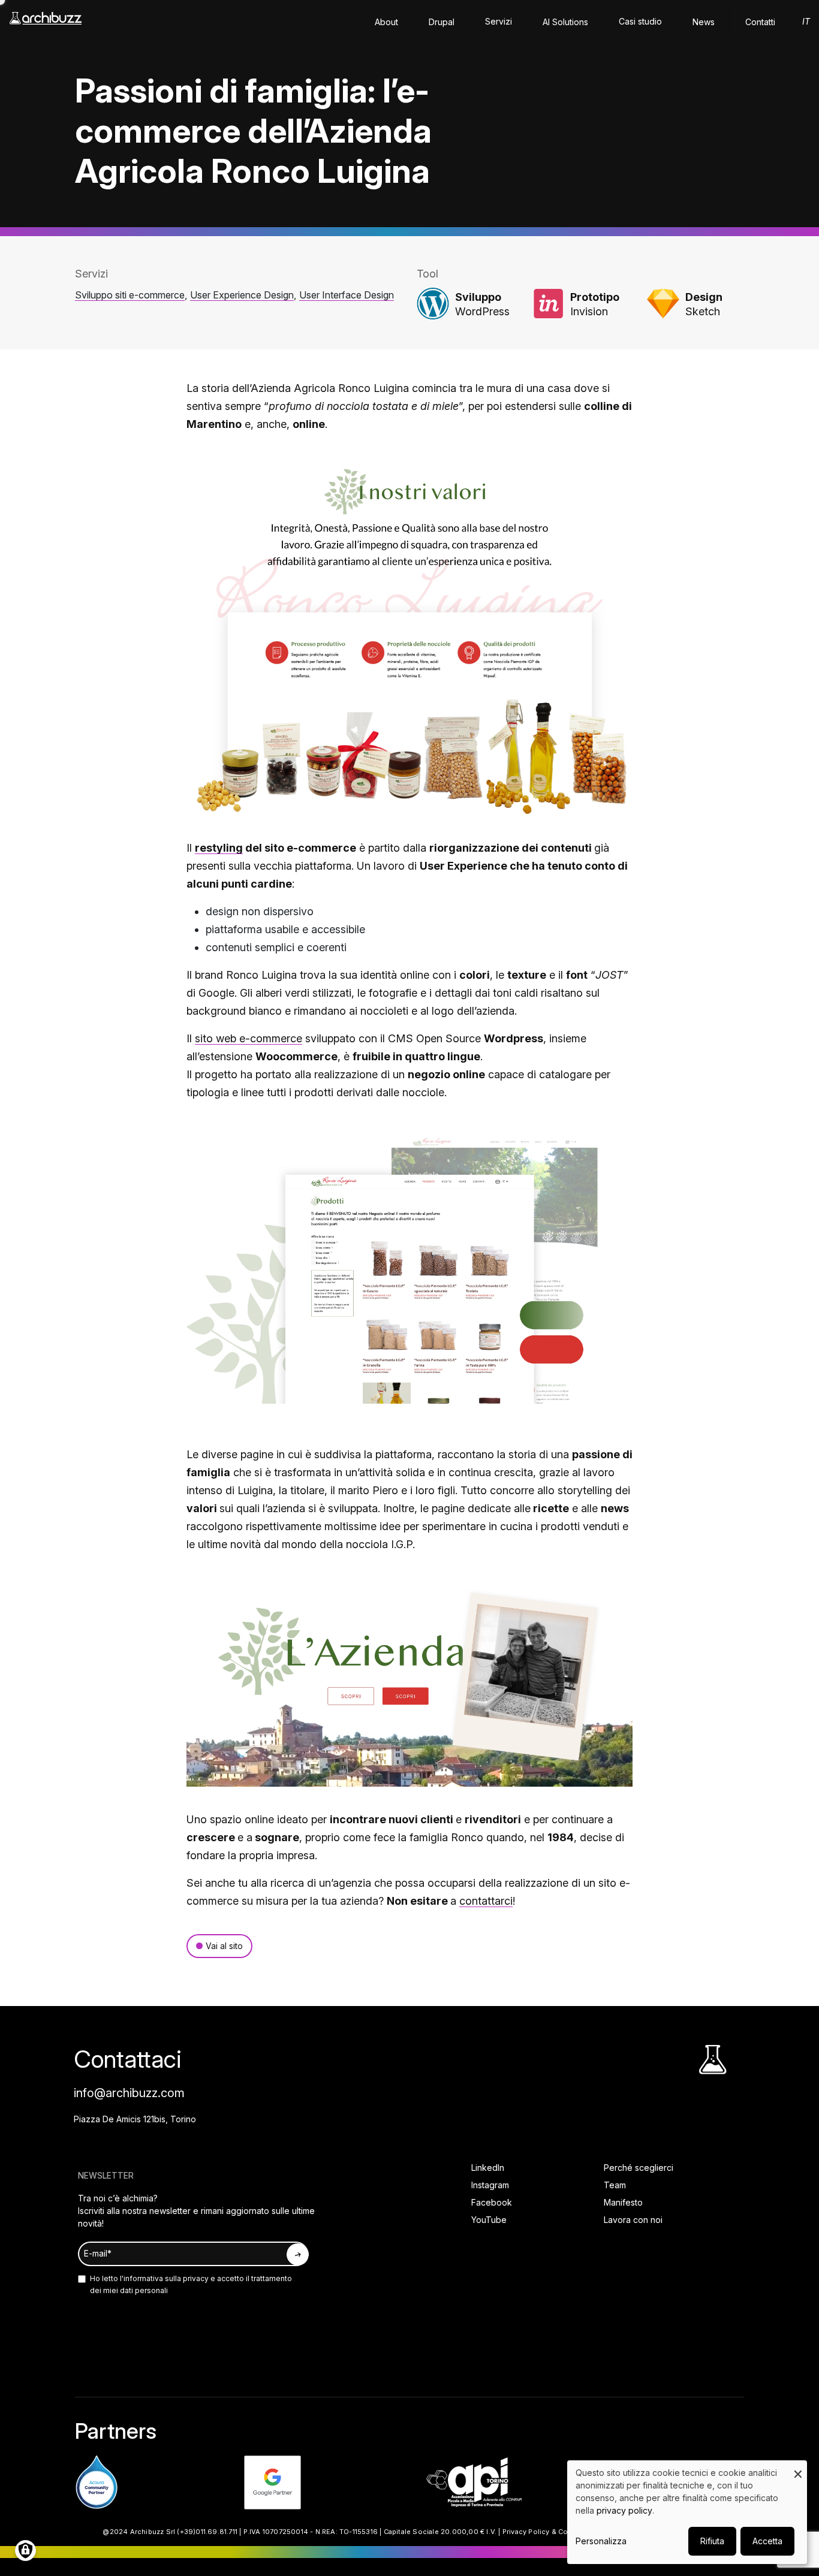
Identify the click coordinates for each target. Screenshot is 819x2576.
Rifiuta (712, 2541)
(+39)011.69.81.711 (207, 2532)
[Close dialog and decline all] (798, 2468)
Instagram (490, 2185)
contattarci (486, 1901)
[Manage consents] (25, 2551)
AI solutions (565, 22)
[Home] (46, 24)
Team (615, 2185)
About (386, 22)
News (704, 22)
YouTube (489, 2220)
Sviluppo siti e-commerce (130, 295)
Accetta (767, 2541)
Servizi (499, 21)
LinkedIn (488, 2168)
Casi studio (640, 21)
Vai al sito (224, 1946)
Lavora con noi (633, 2220)
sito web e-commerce (249, 1038)
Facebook (492, 2202)
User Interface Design (347, 295)
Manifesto (623, 2202)
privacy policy (624, 2510)
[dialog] (687, 2512)
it (806, 21)
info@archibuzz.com (129, 2093)
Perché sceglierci (639, 2168)
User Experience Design (242, 295)
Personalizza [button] (601, 2541)
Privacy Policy (526, 2532)
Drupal (442, 22)
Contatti (760, 22)
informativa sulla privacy (166, 2278)
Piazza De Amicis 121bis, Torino (135, 2119)
